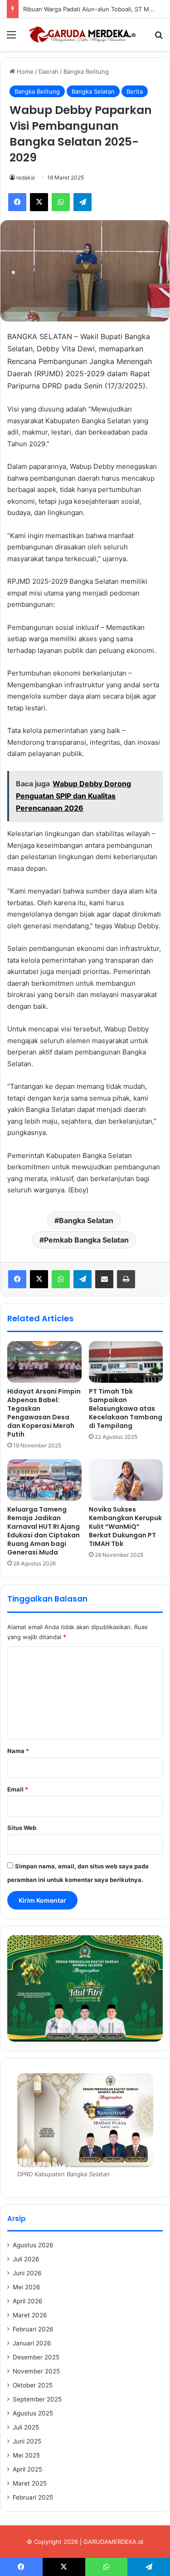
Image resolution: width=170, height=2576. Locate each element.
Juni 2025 (27, 2441)
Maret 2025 (30, 2483)
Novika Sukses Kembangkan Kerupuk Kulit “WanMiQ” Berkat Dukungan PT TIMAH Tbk (125, 1527)
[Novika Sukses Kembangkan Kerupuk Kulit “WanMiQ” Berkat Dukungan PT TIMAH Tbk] (126, 1480)
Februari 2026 (33, 2329)
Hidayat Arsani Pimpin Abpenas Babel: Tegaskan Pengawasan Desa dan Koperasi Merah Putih (44, 1413)
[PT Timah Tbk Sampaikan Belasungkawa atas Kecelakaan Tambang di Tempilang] (126, 1362)
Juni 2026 (27, 2273)
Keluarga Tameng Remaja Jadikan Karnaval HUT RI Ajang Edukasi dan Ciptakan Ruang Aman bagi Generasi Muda (44, 1531)
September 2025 (37, 2399)
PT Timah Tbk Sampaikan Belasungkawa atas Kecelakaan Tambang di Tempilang (126, 1409)
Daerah (49, 71)
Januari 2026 (32, 2343)
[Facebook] (17, 1279)
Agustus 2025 (33, 2413)
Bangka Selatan (93, 91)
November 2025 (36, 2371)
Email (18, 1789)
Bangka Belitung (86, 71)
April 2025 (27, 2469)
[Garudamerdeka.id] (85, 35)
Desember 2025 (36, 2357)
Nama (18, 1751)
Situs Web (22, 1828)
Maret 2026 (30, 2315)
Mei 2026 (27, 2287)
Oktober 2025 (33, 2385)
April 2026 (28, 2301)
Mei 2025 (26, 2455)
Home (24, 71)
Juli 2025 (26, 2427)
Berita (135, 91)
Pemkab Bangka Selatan (86, 1240)
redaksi (26, 177)
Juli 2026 (26, 2259)
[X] (39, 1279)
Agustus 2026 (33, 2245)
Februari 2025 (33, 2497)
